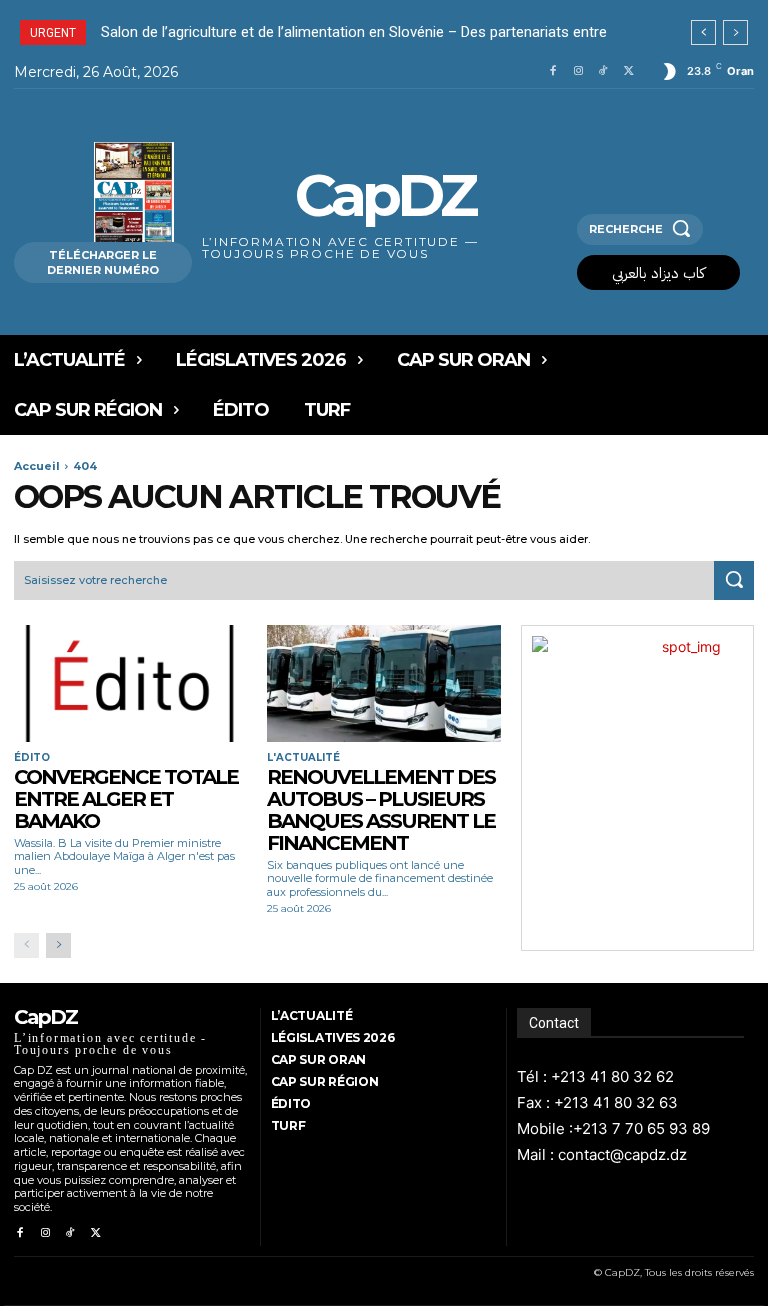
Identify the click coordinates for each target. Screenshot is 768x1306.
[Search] (734, 581)
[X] (629, 71)
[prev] (703, 32)
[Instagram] (578, 71)
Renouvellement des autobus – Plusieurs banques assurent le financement (381, 810)
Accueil (37, 466)
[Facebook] (552, 71)
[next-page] (58, 945)
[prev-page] (26, 945)
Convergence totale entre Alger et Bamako (126, 799)
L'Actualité (303, 758)
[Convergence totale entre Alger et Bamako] (130, 683)
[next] (735, 32)
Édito (32, 758)
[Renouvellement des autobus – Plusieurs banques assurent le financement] (383, 683)
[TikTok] (603, 71)
